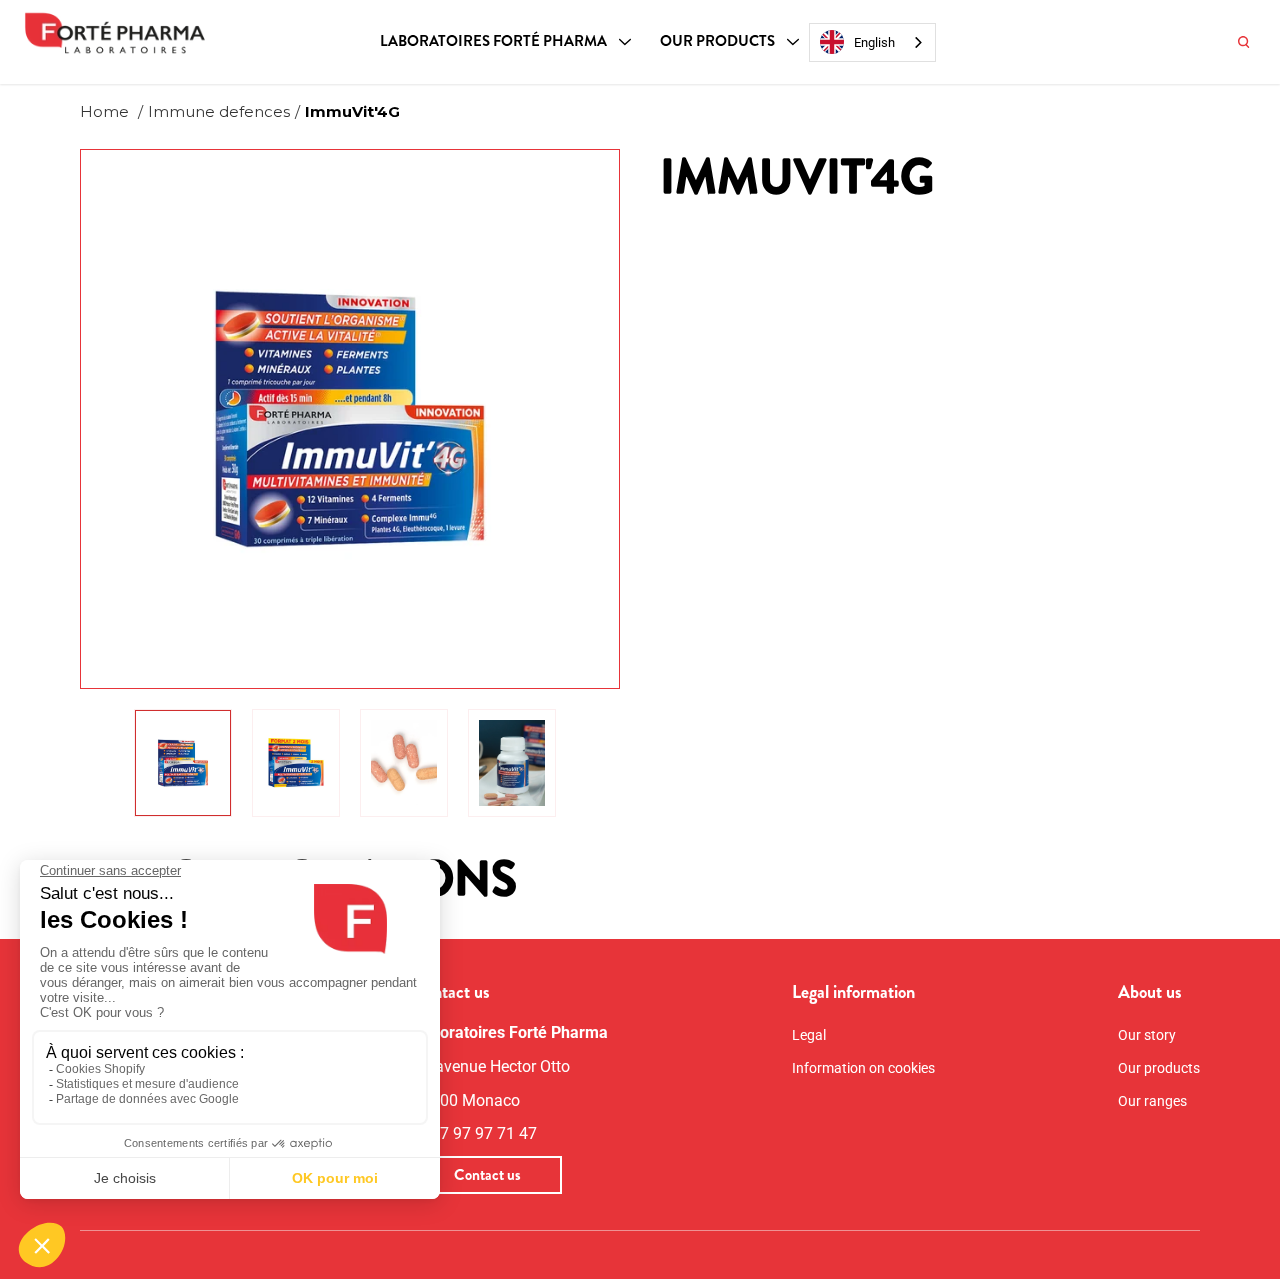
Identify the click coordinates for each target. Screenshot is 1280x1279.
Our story (1147, 1035)
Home (104, 111)
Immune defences (219, 111)
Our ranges (1152, 1101)
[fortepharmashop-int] (115, 35)
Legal (809, 1035)
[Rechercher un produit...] (1244, 42)
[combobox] (872, 42)
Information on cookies (863, 1068)
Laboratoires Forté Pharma (493, 41)
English (874, 42)
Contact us (487, 1175)
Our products (717, 41)
